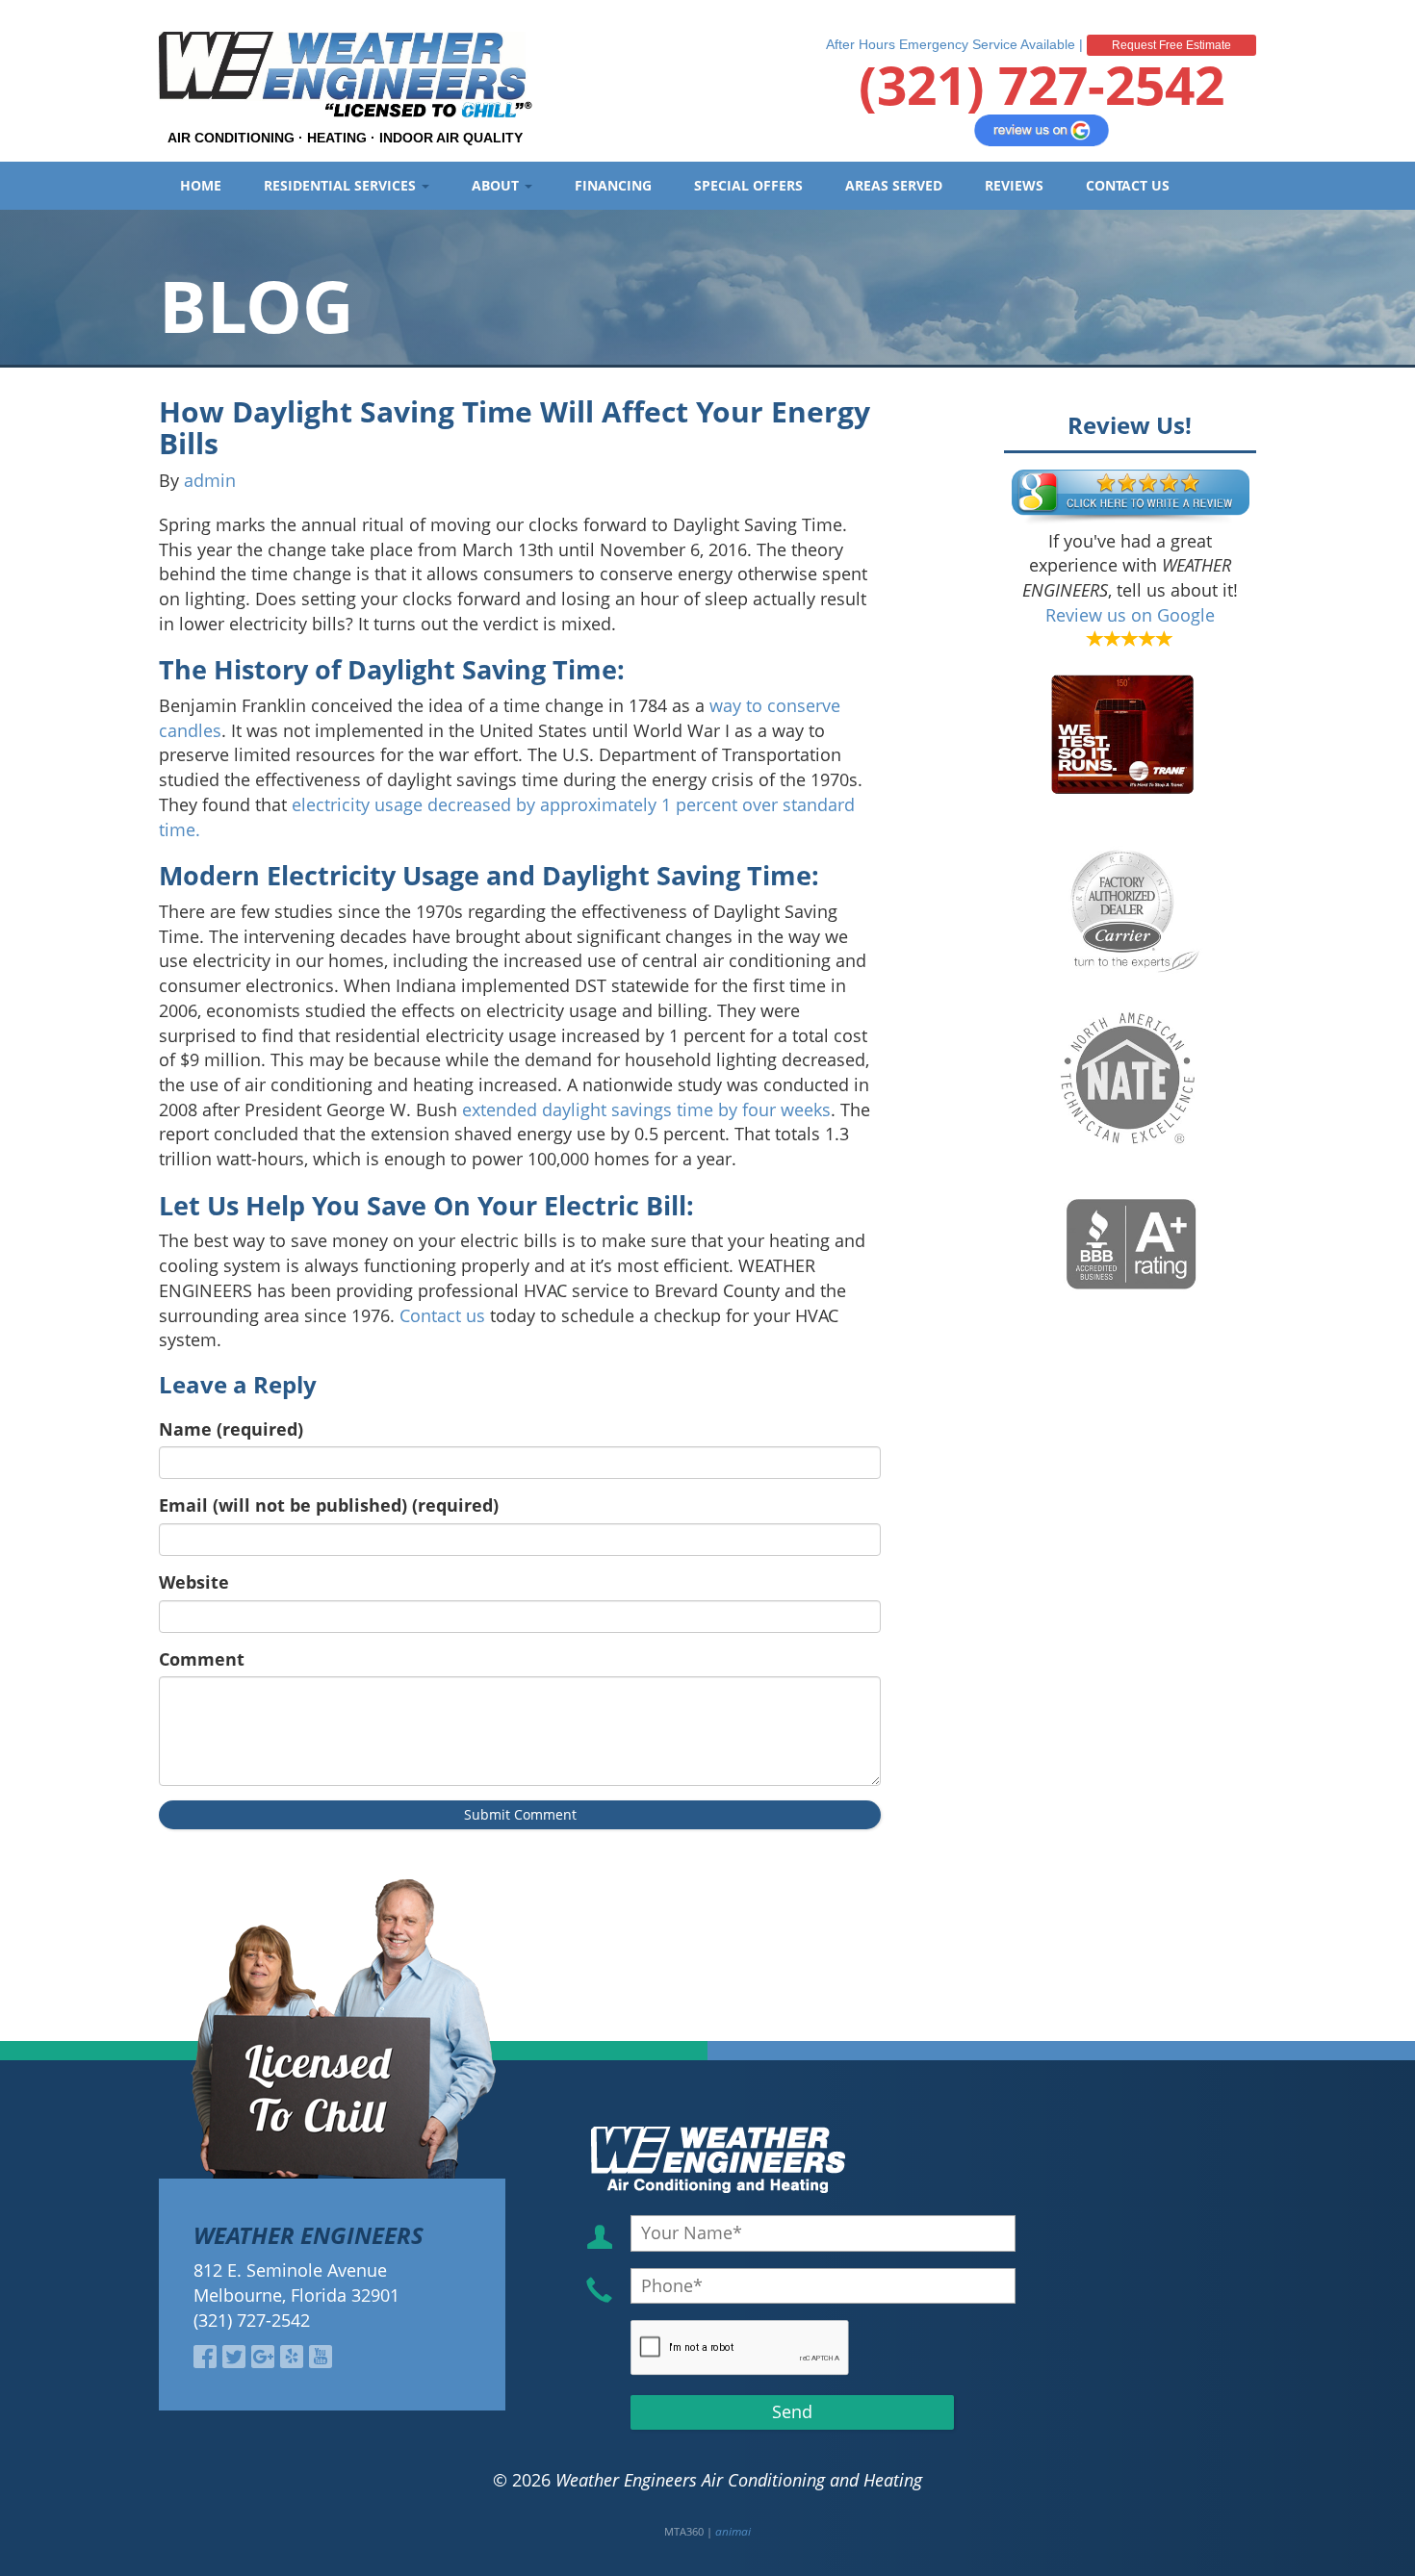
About (497, 185)
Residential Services (342, 185)
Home (201, 185)
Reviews (1014, 185)
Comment (202, 1659)
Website (194, 1582)
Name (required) (231, 1429)
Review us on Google (1130, 615)
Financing (613, 185)
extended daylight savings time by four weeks (646, 1109)
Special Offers (748, 185)
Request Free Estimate (1171, 45)
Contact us (442, 1315)
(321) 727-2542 (1042, 84)
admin (210, 480)
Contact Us (1128, 185)
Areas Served (894, 185)
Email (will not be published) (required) (329, 1505)
